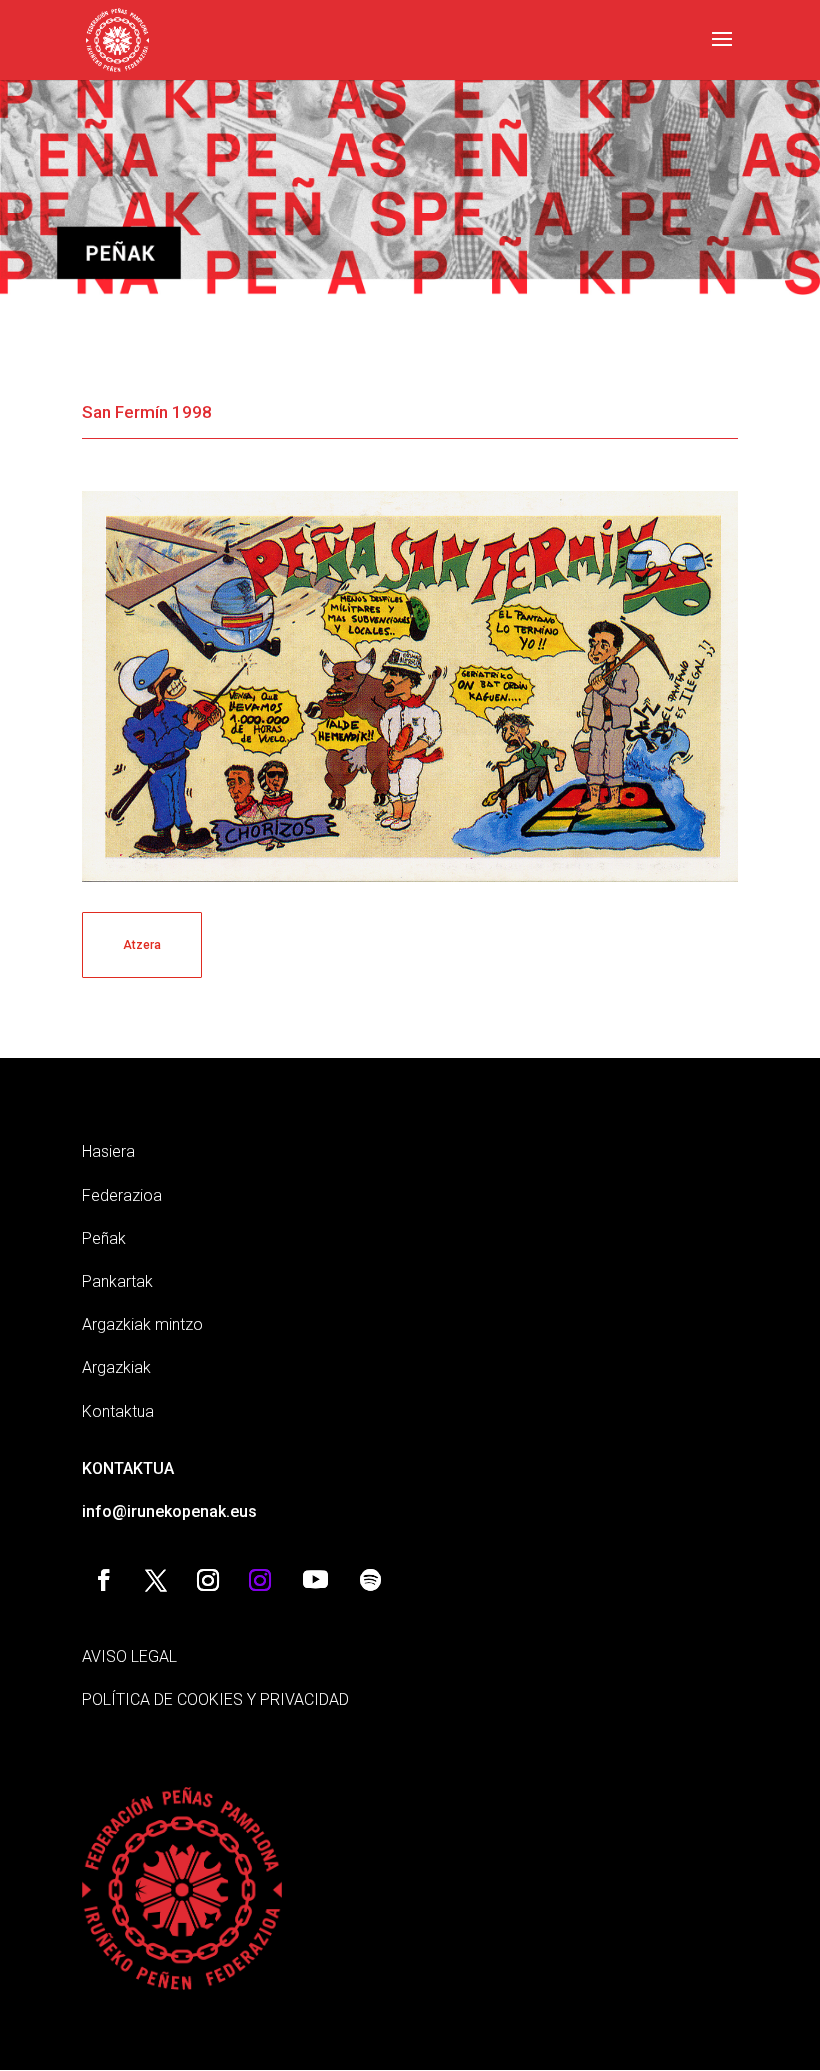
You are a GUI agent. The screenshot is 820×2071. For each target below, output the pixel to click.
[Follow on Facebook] (104, 1580)
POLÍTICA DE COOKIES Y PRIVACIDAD (215, 1699)
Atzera (142, 945)
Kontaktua (118, 1411)
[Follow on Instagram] (208, 1580)
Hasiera (108, 1151)
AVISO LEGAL (129, 1656)
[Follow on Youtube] (315, 1580)
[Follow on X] (156, 1580)
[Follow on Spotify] (370, 1580)
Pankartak (117, 1281)
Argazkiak (116, 1367)
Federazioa (122, 1195)
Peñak (104, 1238)
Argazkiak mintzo (142, 1324)
